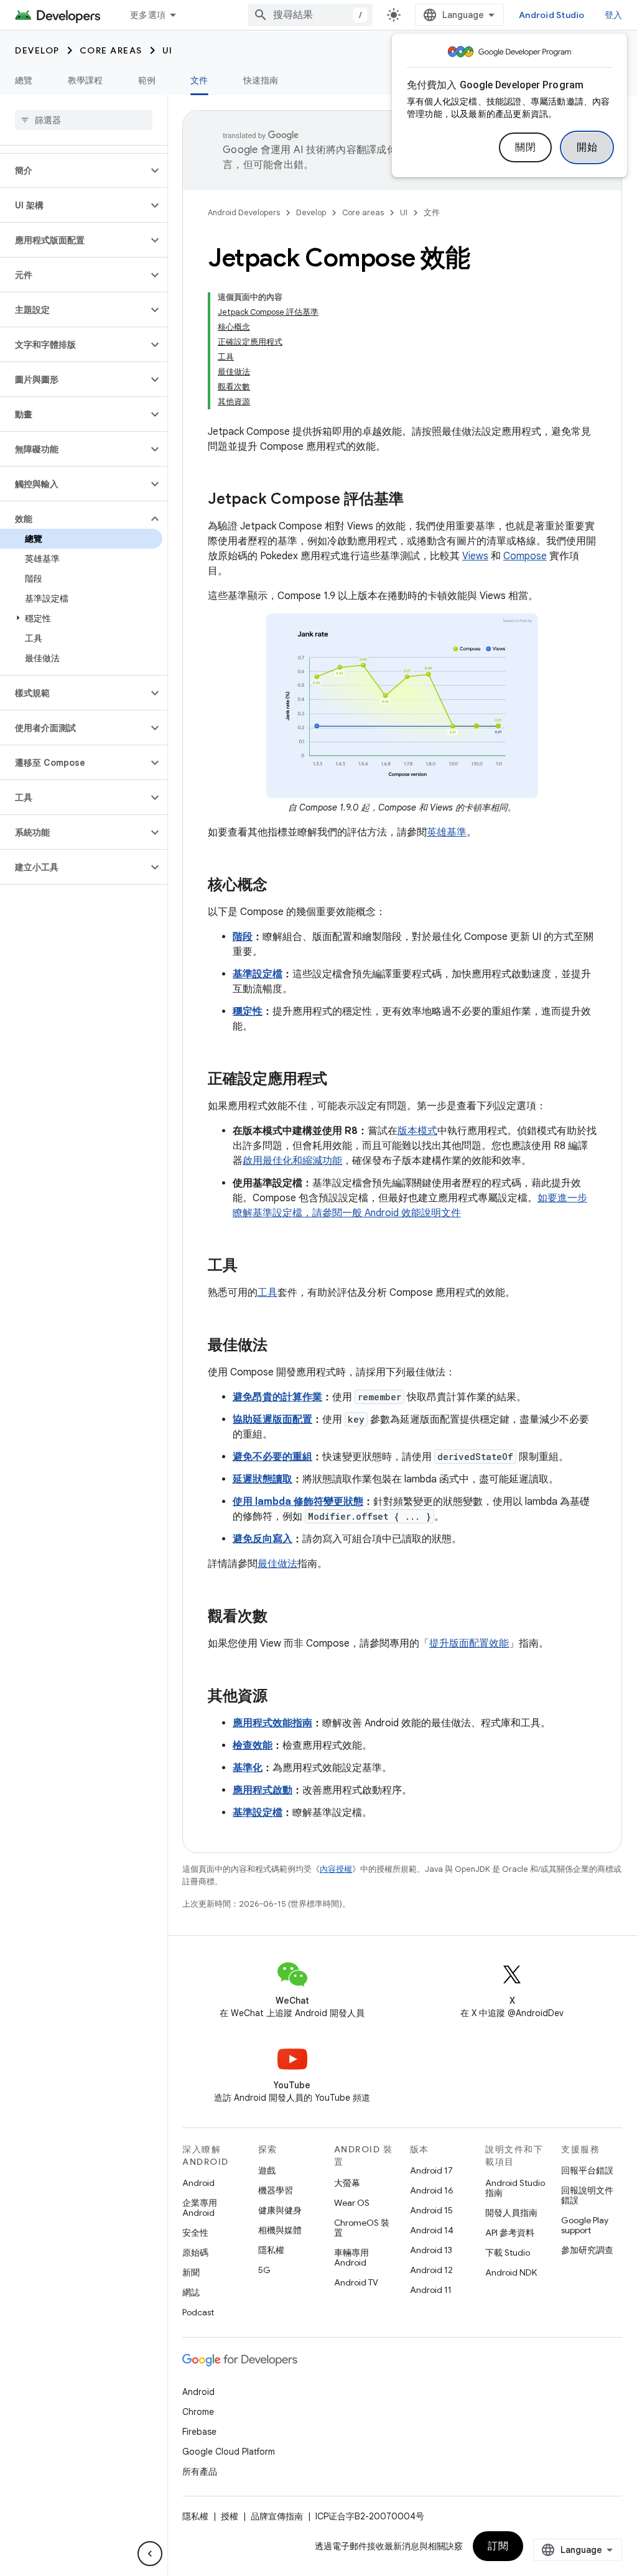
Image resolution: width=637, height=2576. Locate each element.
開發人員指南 (511, 2213)
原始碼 (195, 2253)
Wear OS (352, 2203)
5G (264, 2270)
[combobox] (310, 15)
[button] (74, 170)
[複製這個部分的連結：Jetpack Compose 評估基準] (416, 500)
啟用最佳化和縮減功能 (292, 1161)
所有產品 (200, 2471)
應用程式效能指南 (272, 1723)
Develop (37, 50)
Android (198, 2183)
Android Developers (244, 212)
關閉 (525, 147)
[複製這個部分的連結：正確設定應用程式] (340, 1080)
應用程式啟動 (263, 1790)
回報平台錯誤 (587, 2170)
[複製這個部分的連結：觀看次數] (280, 1617)
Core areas (111, 50)
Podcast (198, 2312)
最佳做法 (277, 1564)
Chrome (198, 2412)
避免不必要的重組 (272, 1457)
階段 (243, 937)
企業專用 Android (200, 2208)
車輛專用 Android (351, 2257)
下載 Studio (508, 2253)
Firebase (199, 2432)
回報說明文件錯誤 (587, 2195)
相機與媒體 (280, 2230)
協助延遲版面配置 (272, 1420)
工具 (267, 1293)
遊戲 (267, 2170)
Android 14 (432, 2230)
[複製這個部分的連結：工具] (250, 1267)
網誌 (191, 2292)
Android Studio (552, 15)
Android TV (356, 2282)
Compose (525, 556)
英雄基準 (447, 832)
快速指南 (261, 80)
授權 (230, 2516)
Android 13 (431, 2250)
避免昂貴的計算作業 (277, 1397)
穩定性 (248, 1011)
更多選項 (148, 15)
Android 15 (431, 2210)
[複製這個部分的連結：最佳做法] (280, 1346)
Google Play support (585, 2225)
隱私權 (271, 2250)
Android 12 (431, 2270)
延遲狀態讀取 (263, 1479)
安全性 (195, 2233)
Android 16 (432, 2190)
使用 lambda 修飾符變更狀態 (298, 1502)
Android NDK (511, 2272)
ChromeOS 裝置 (362, 2228)
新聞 (191, 2272)
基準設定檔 (258, 974)
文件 (199, 80)
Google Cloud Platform (229, 2452)
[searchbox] (84, 120)
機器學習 (276, 2190)
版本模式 (417, 1131)
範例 (147, 80)
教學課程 (86, 80)
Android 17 (431, 2170)
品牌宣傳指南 (277, 2516)
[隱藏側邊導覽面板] (150, 2554)
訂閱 (498, 2546)
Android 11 (431, 2290)
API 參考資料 (510, 2233)
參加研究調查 (587, 2250)
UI (168, 50)
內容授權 (336, 1869)
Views (475, 556)
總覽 (24, 80)
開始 (587, 147)
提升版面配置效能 (469, 1644)
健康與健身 (280, 2210)
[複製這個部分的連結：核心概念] (280, 886)
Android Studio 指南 (515, 2188)
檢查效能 (253, 1746)
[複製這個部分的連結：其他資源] (280, 1697)
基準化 (248, 1768)
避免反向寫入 (263, 1539)
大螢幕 (347, 2183)
